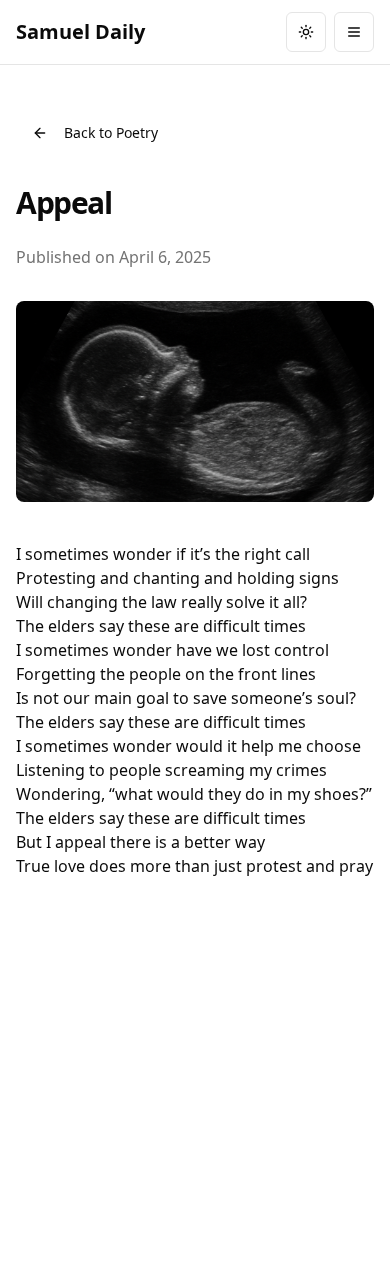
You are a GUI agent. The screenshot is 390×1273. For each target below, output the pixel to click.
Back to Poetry (111, 132)
